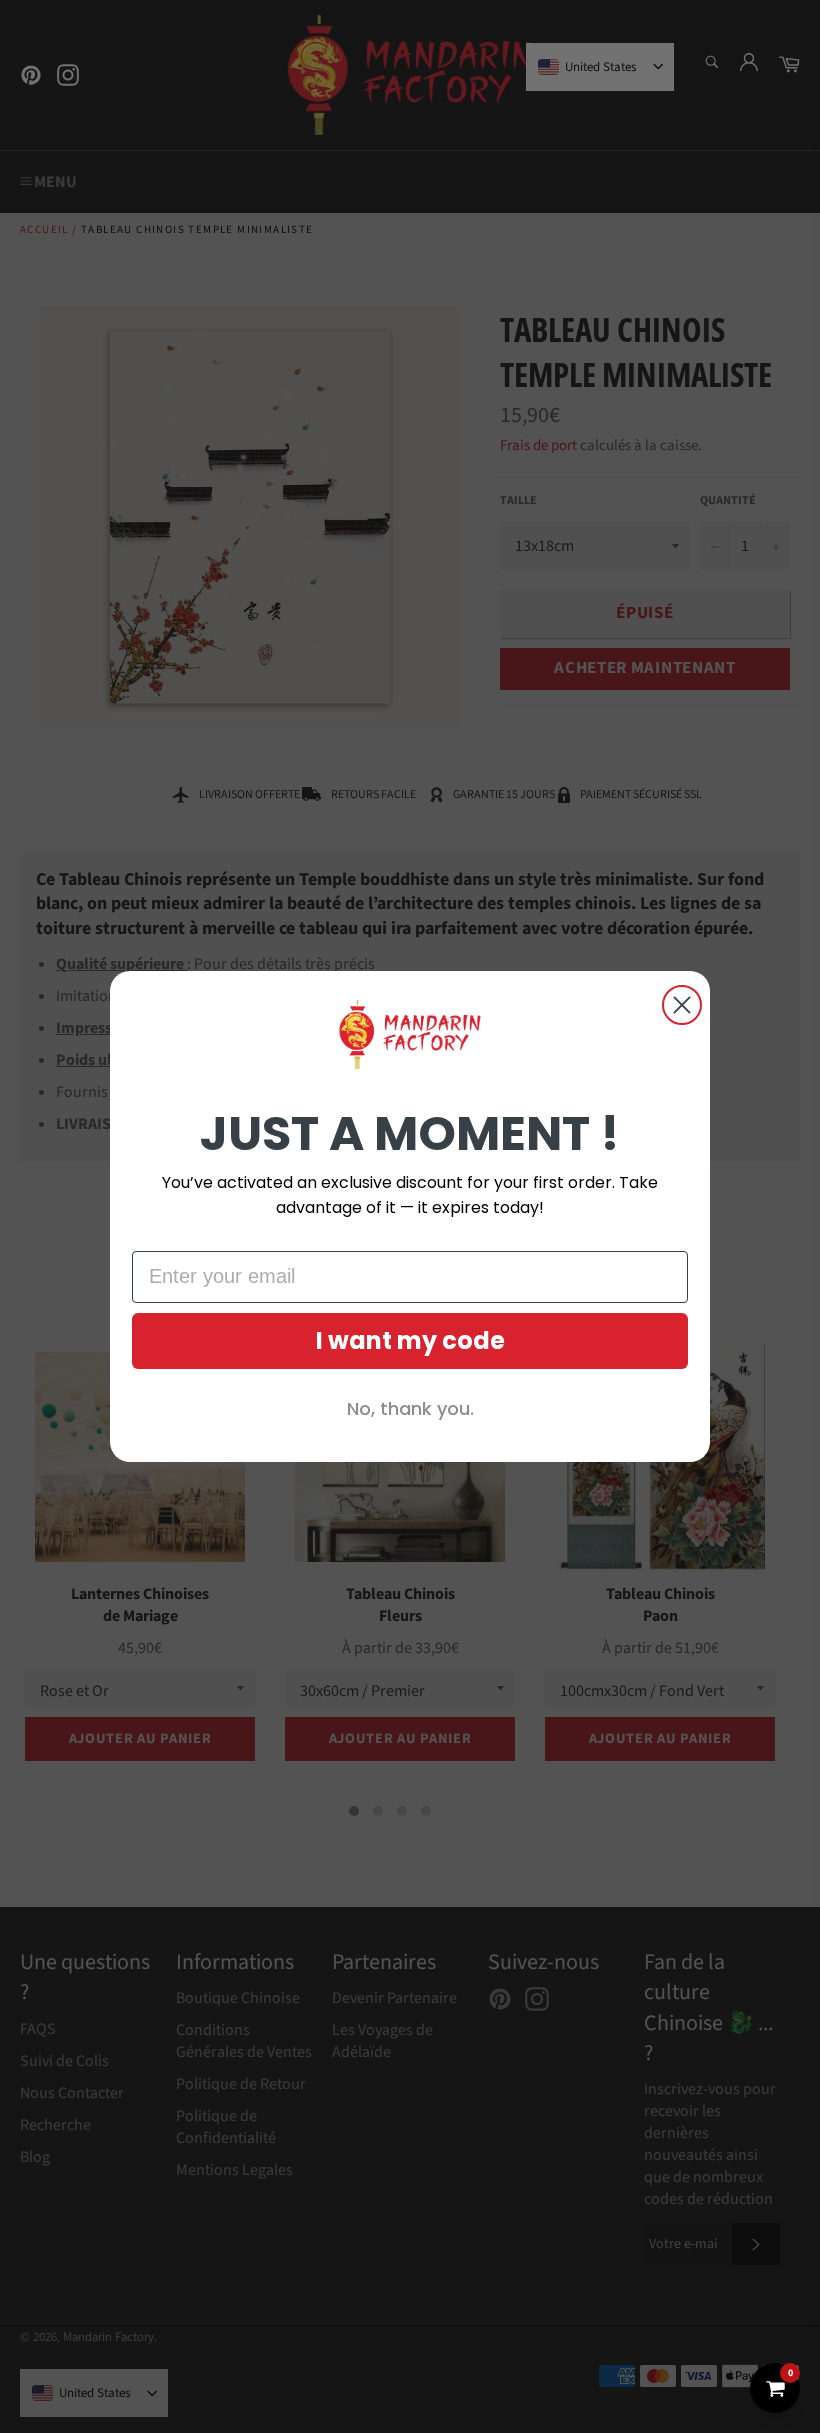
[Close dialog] (682, 1005)
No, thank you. (410, 1408)
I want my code (410, 1340)
